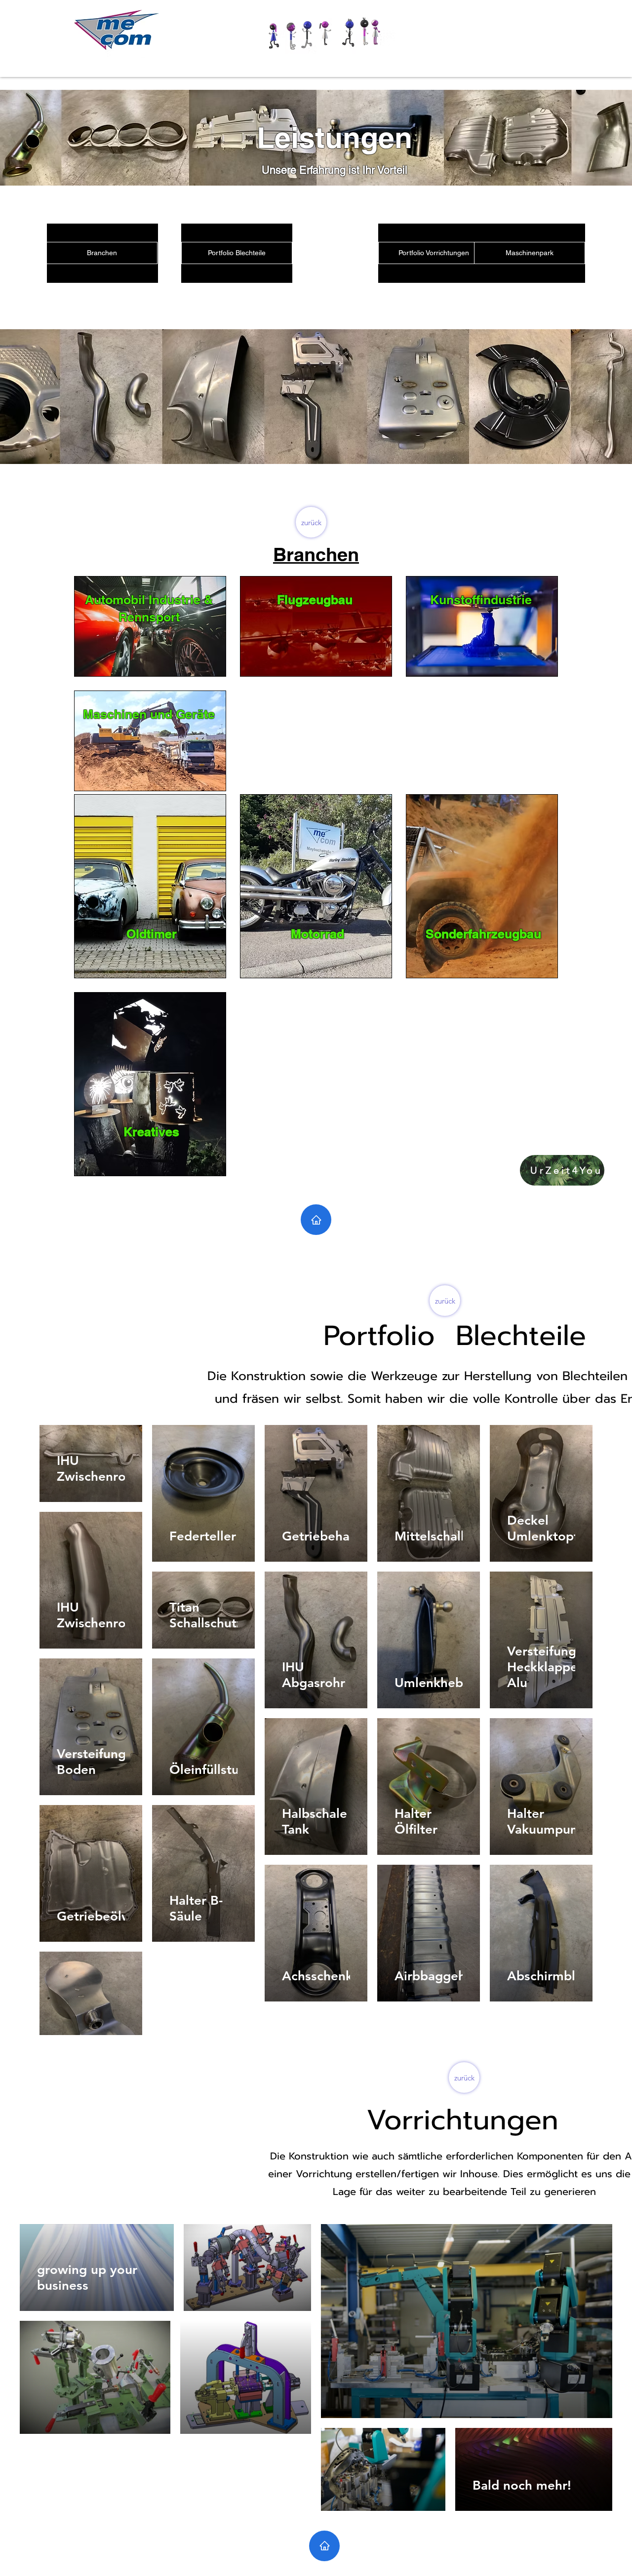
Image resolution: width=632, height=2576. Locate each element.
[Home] (316, 1220)
